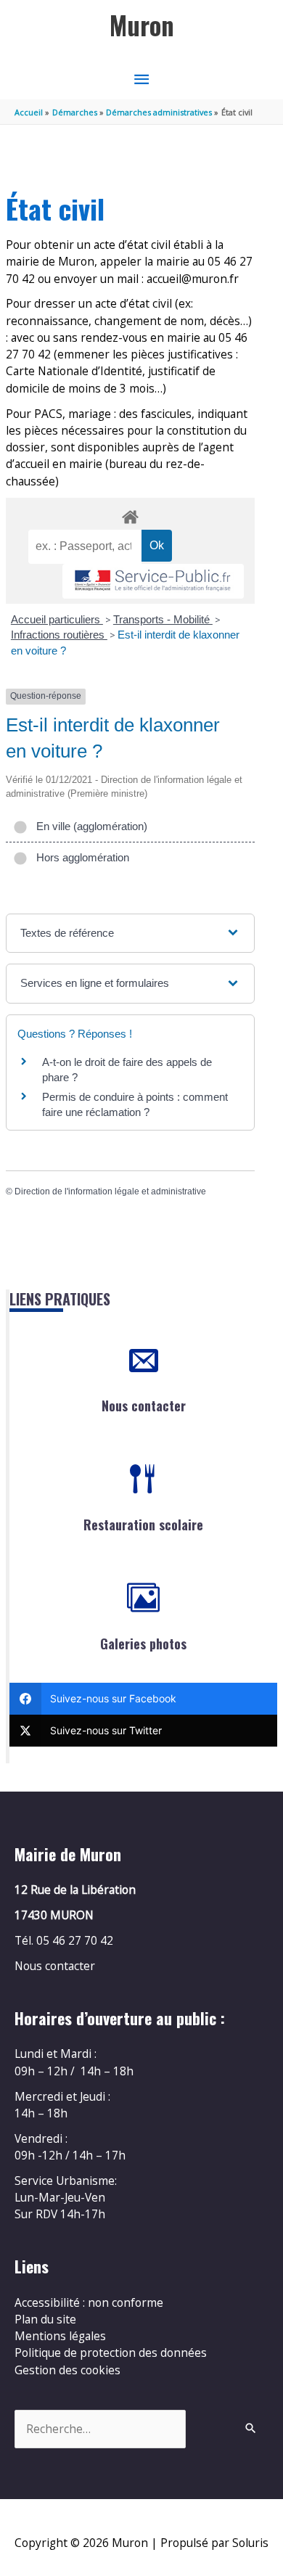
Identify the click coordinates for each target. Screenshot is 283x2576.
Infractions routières (59, 635)
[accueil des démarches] (130, 514)
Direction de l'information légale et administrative (110, 1191)
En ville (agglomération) (89, 826)
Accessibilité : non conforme (89, 2302)
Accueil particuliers (57, 619)
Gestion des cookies (67, 2370)
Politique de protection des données (111, 2353)
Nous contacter (144, 1406)
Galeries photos (143, 1644)
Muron (142, 25)
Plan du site (45, 2319)
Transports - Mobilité (163, 619)
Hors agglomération (80, 857)
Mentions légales (60, 2336)
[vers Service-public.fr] (153, 582)
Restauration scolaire (143, 1525)
